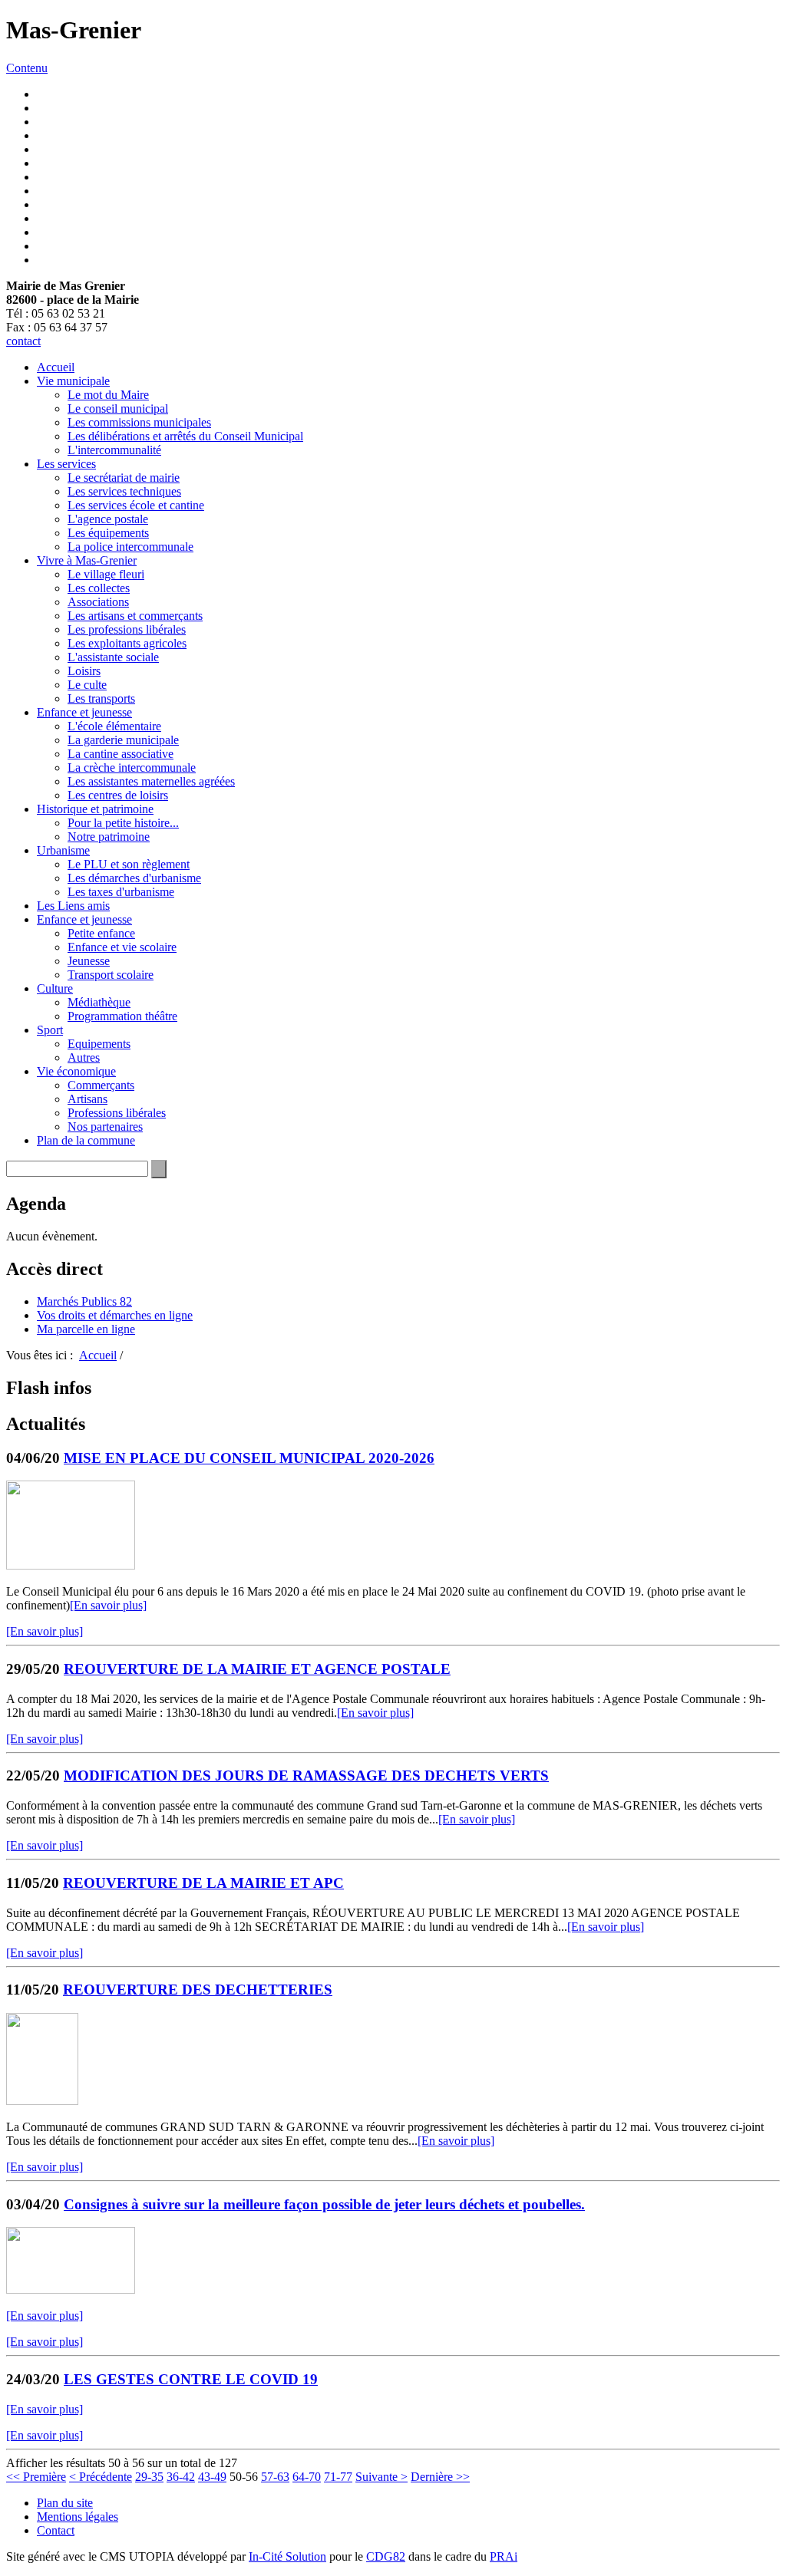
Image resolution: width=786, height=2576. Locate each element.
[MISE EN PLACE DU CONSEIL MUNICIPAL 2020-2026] (71, 1565)
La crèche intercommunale (132, 768)
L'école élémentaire (114, 726)
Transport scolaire (111, 975)
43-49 (212, 2477)
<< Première (36, 2477)
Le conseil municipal (118, 408)
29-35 (149, 2477)
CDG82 (386, 2556)
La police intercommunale (130, 547)
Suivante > (381, 2477)
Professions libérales (117, 1113)
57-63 (275, 2477)
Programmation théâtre (122, 1016)
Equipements (99, 1044)
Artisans (88, 1099)
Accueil (56, 367)
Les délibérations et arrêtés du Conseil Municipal (185, 436)
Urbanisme (63, 850)
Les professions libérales (127, 629)
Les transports (101, 698)
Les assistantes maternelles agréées (151, 781)
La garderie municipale (123, 740)
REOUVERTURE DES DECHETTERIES (198, 1990)
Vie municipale (73, 381)
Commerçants (101, 1085)
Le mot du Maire (108, 395)
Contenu (27, 68)
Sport (50, 1030)
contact (23, 341)
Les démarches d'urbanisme (134, 878)
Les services (66, 464)
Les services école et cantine (136, 505)
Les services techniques (124, 491)
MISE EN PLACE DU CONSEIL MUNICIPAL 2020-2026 (249, 1458)
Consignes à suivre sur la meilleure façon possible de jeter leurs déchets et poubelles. (324, 2204)
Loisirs (84, 671)
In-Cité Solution (287, 2556)
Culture (55, 988)
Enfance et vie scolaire (122, 947)
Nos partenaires (105, 1127)
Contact (56, 2530)
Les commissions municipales (139, 422)
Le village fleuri (106, 574)
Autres (84, 1057)
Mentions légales (78, 2517)
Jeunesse (89, 961)
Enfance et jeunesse (84, 712)
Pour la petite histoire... (123, 823)
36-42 (181, 2477)
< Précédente (101, 2477)
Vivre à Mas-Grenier (87, 560)
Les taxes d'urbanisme (121, 892)
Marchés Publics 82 (84, 1301)
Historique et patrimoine (95, 809)
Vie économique (76, 1071)
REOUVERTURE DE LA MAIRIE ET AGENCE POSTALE (257, 1669)
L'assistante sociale (113, 657)
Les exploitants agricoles (127, 643)
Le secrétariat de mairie (124, 478)
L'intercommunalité (114, 450)
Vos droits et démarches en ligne (115, 1315)
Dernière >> (440, 2477)
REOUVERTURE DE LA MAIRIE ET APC (203, 1883)
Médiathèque (99, 1002)
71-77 (338, 2477)
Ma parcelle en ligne (86, 1329)
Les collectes (99, 588)
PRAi (504, 2556)
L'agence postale (108, 519)
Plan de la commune (86, 1140)
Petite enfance (101, 933)
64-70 (307, 2477)
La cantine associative (121, 754)
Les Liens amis (73, 906)
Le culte (87, 685)
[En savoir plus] (108, 1605)
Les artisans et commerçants (135, 616)
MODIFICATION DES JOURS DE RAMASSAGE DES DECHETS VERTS (306, 1776)
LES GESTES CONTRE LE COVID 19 (191, 2379)
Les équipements (108, 533)
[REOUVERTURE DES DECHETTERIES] (42, 2101)
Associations (98, 602)
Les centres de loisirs (118, 795)
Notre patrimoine (109, 837)
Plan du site (65, 2503)
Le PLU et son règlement (129, 864)
